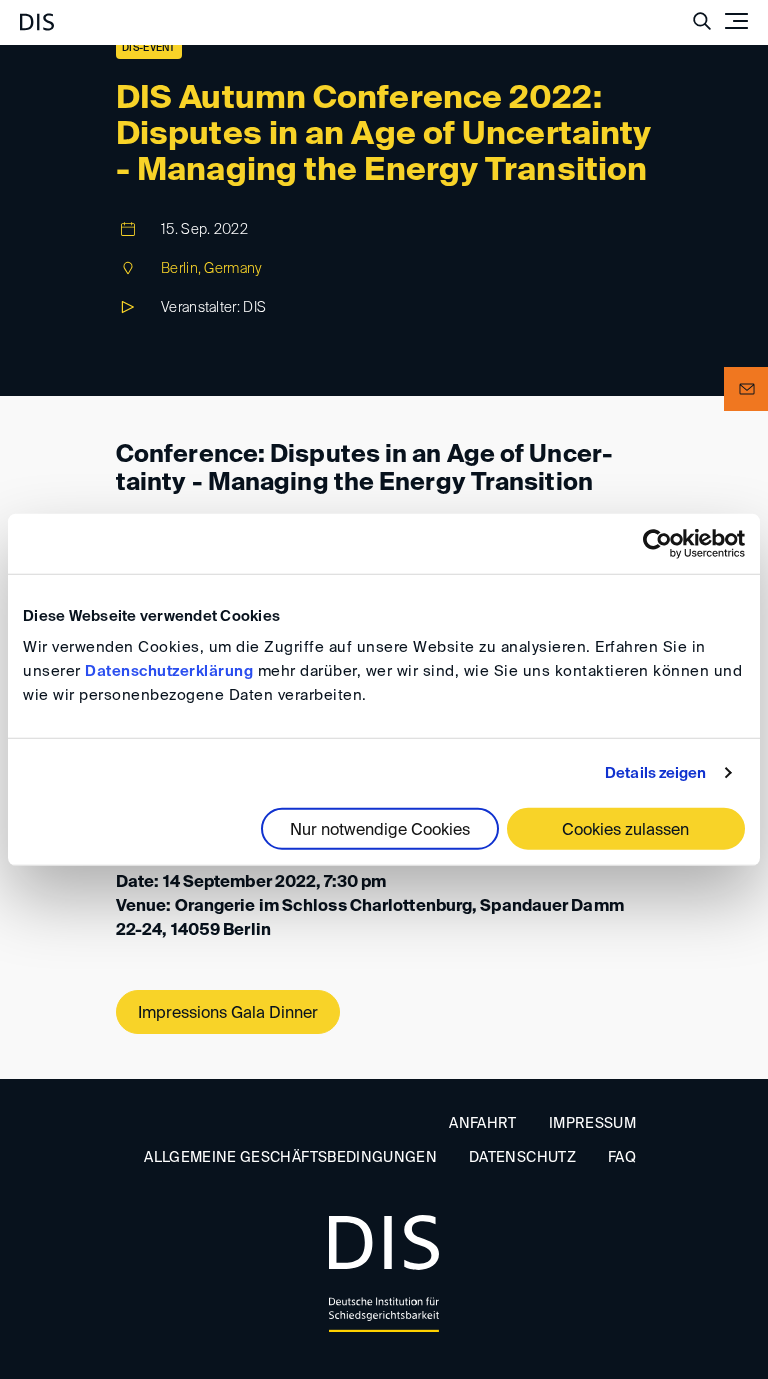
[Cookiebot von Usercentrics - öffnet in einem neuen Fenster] (657, 543)
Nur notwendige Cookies (380, 831)
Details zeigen (655, 772)
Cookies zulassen (625, 831)
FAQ (622, 1158)
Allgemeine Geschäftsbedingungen (290, 1158)
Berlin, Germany (212, 269)
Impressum (592, 1124)
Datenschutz (522, 1158)
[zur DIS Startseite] (37, 14)
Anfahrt (482, 1124)
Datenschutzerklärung (169, 671)
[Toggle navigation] (736, 21)
